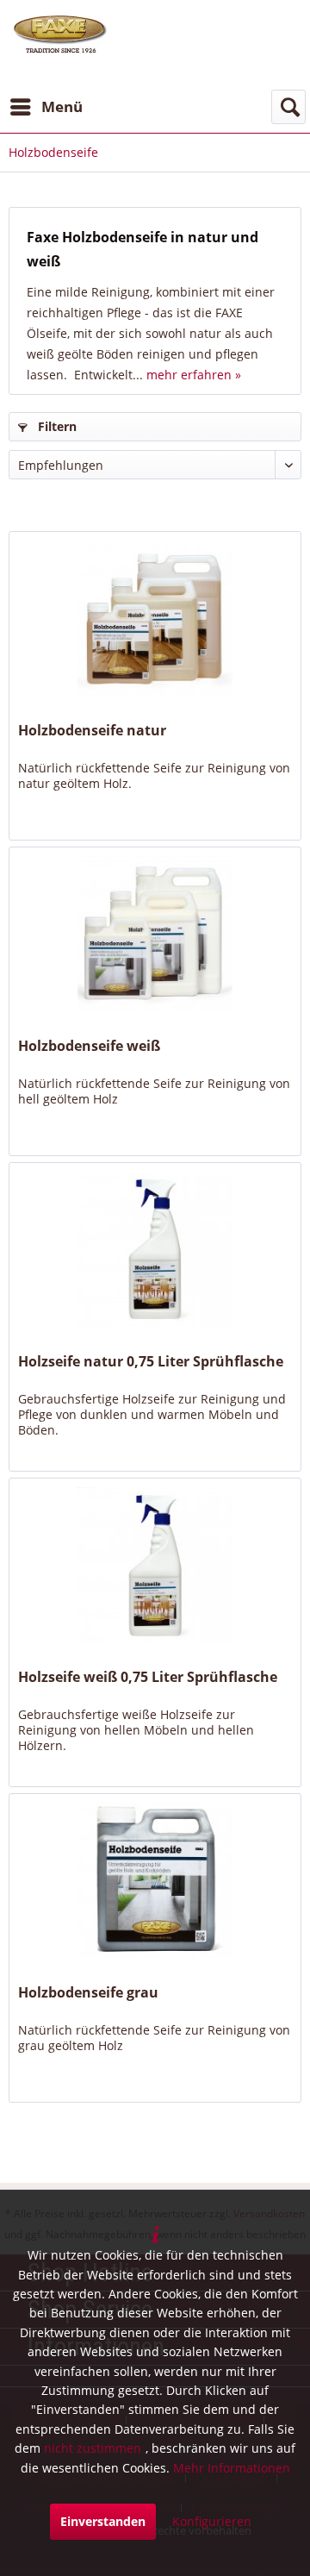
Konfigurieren (212, 2521)
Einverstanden (103, 2521)
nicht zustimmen (93, 2448)
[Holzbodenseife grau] (155, 1880)
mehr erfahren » (194, 375)
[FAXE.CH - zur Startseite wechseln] (60, 34)
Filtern (56, 426)
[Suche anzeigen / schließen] (288, 107)
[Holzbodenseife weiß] (155, 934)
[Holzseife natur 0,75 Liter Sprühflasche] (155, 1249)
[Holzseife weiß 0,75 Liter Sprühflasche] (155, 1565)
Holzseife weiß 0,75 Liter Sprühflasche (148, 1677)
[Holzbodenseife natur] (155, 618)
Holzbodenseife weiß (89, 1046)
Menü (62, 106)
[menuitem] (46, 107)
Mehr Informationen (232, 2468)
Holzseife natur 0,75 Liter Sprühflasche (151, 1362)
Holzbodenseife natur (92, 731)
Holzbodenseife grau (88, 1993)
